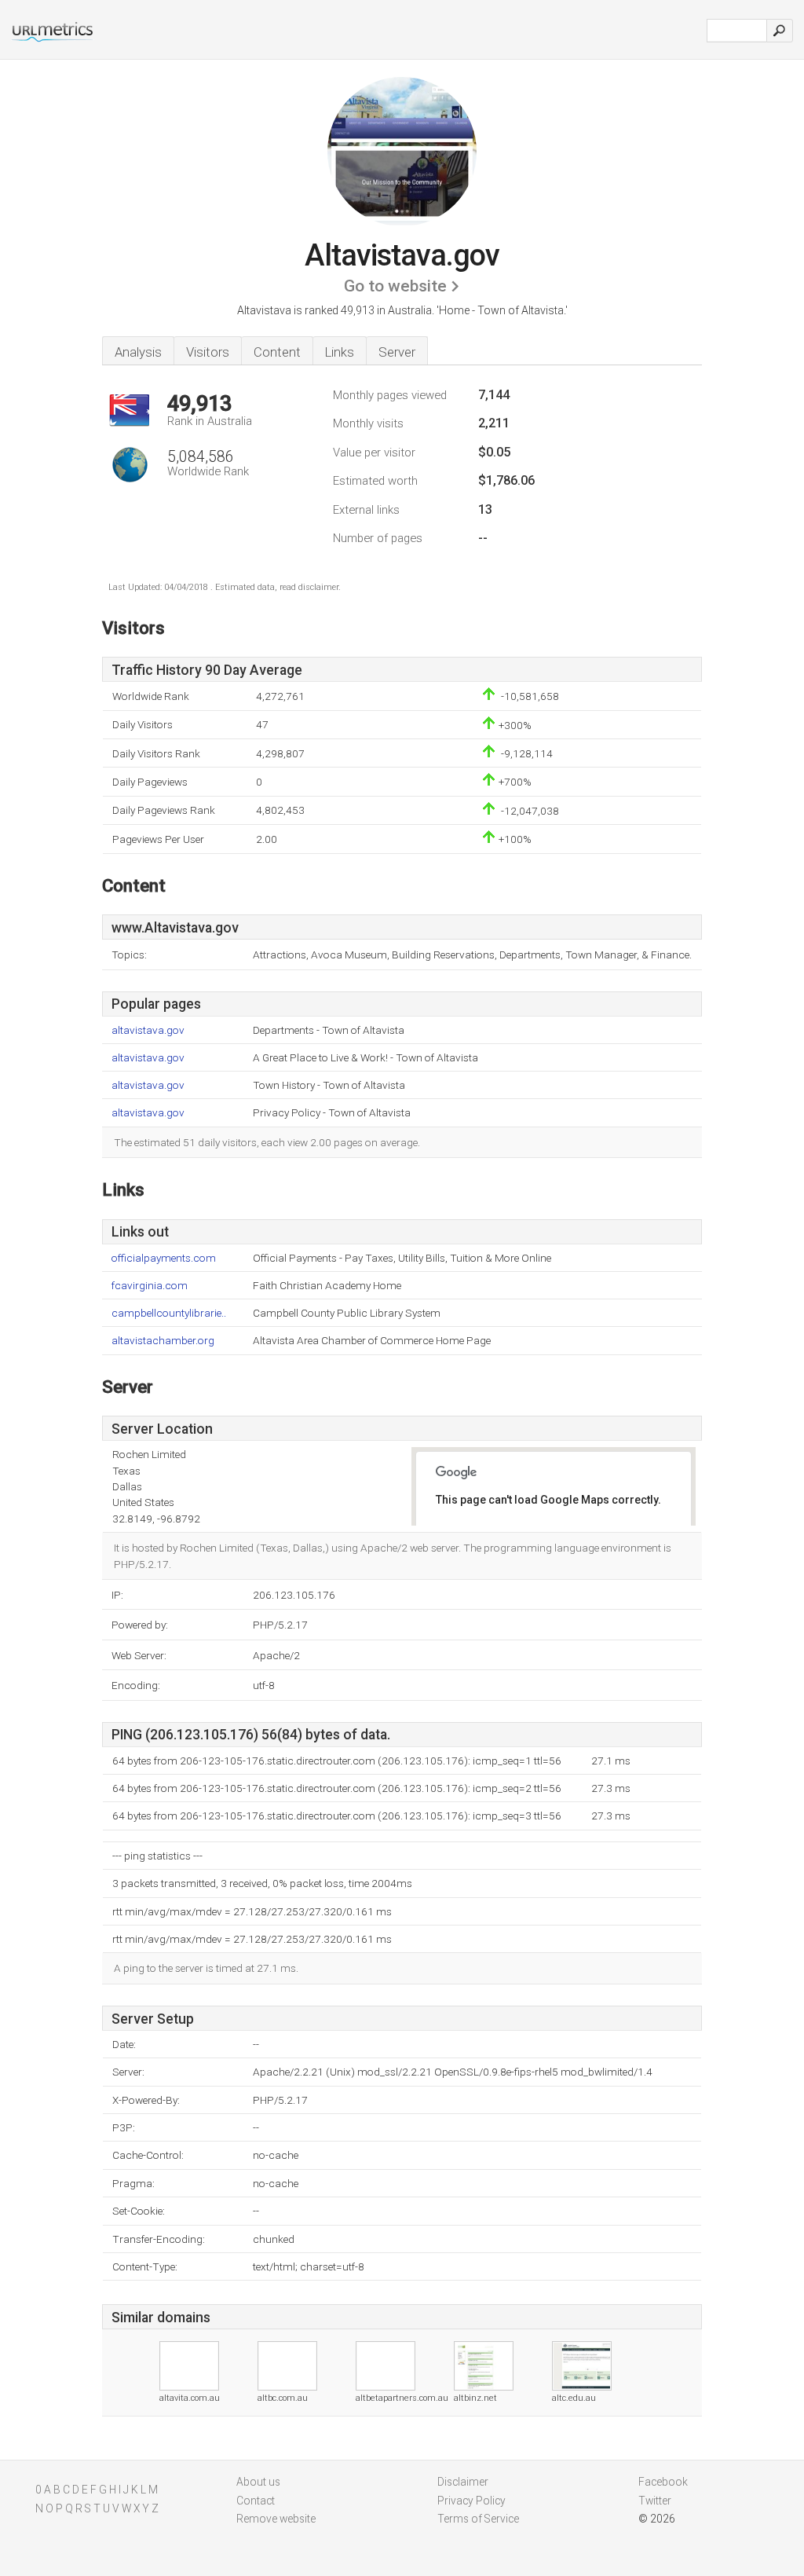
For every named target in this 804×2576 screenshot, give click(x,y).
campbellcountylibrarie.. (169, 1313)
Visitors (208, 352)
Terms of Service (478, 2519)
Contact (256, 2501)
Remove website (276, 2519)
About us (258, 2482)
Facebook (663, 2482)
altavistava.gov (148, 1030)
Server (397, 352)
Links (340, 352)
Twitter (655, 2501)
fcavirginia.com (150, 1286)
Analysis (138, 352)
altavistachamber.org (163, 1341)
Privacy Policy (471, 2501)
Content (277, 352)
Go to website (395, 286)
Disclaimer (463, 2482)
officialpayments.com (164, 1258)
